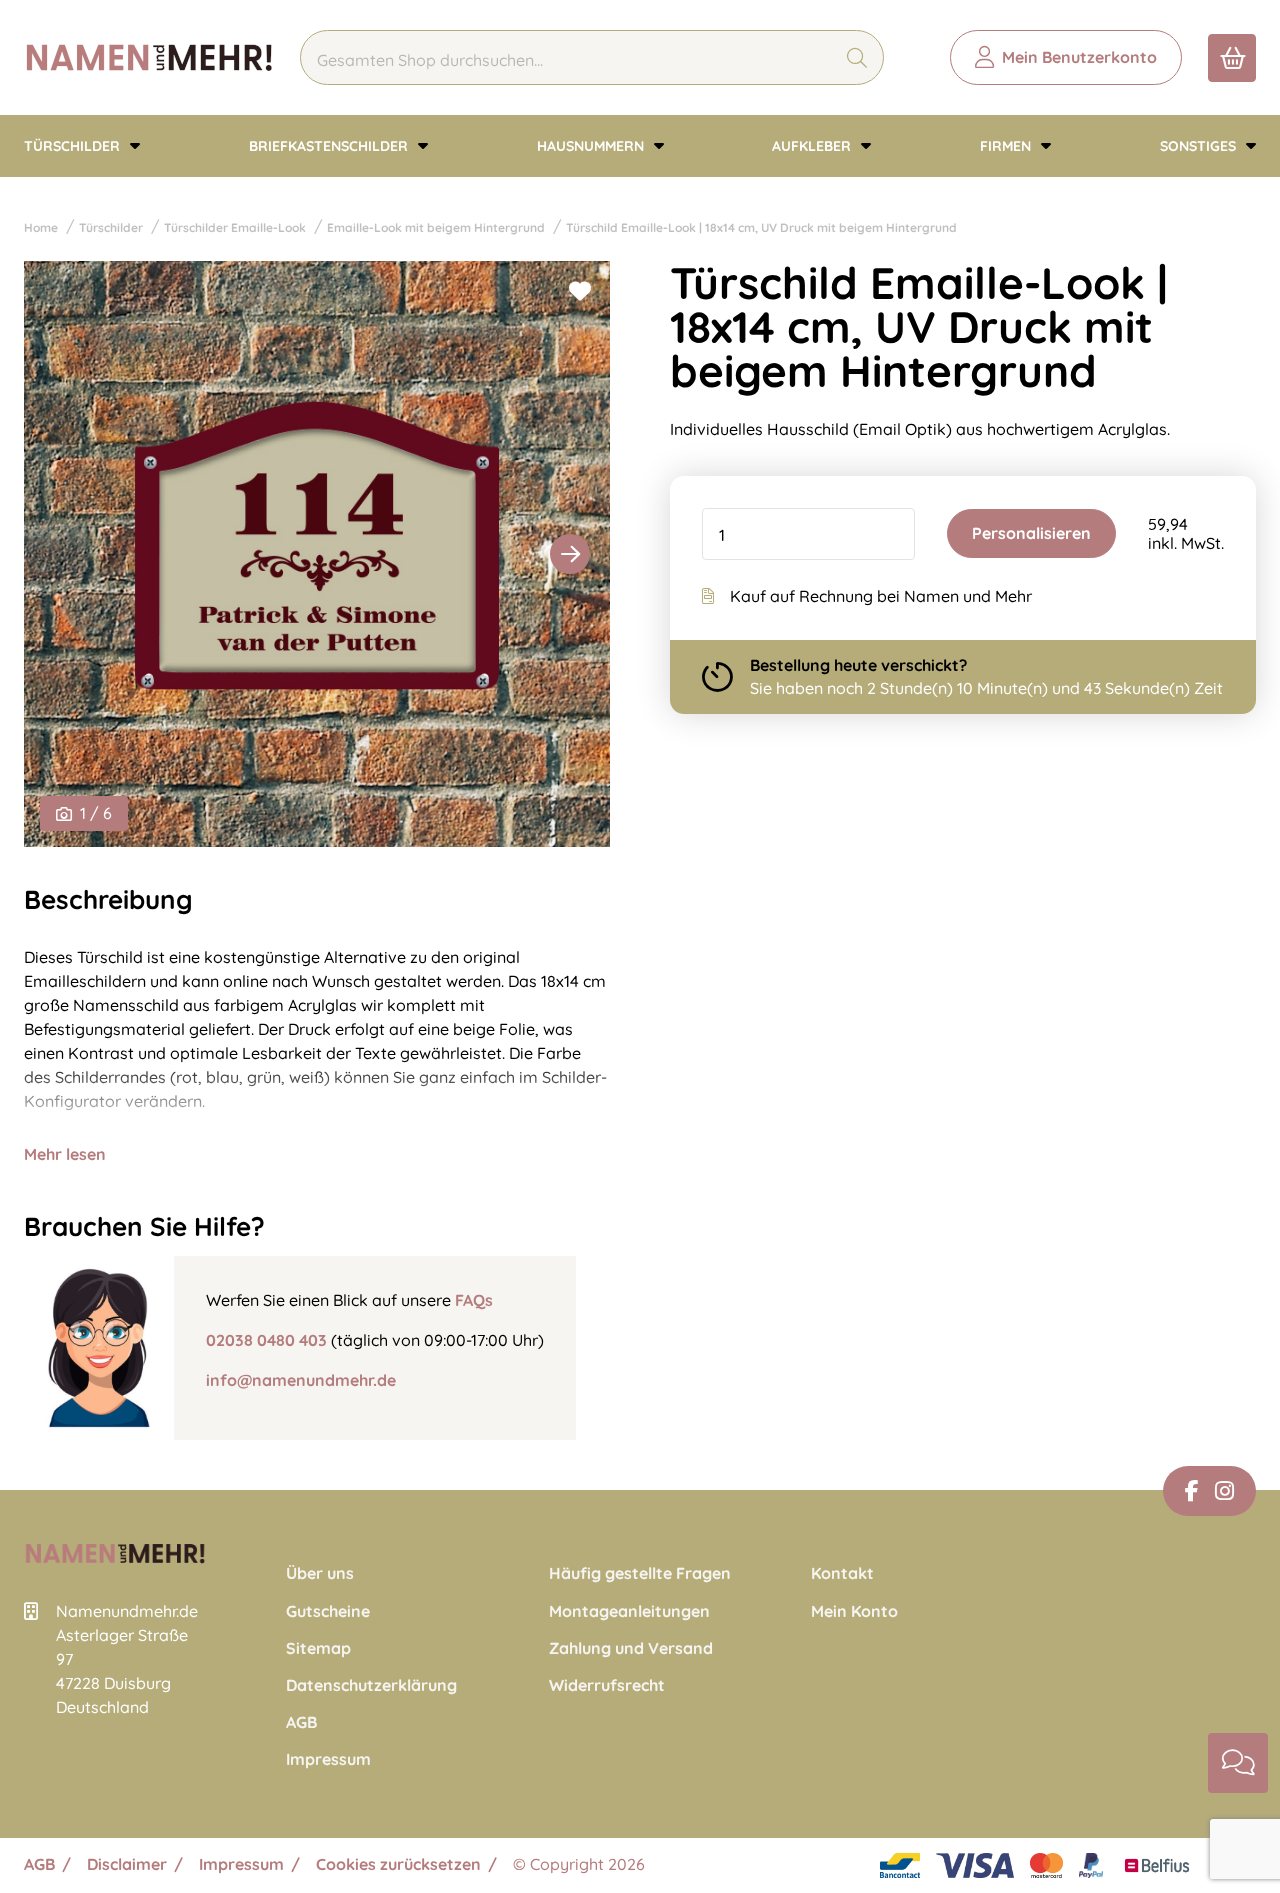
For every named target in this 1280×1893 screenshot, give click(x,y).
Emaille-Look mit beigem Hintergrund (436, 227)
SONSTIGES (1200, 146)
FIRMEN (1007, 146)
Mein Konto (854, 1611)
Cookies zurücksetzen (398, 1864)
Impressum (328, 1759)
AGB (301, 1722)
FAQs (474, 1300)
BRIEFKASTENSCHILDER (330, 146)
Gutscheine (328, 1611)
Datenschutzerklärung (371, 1685)
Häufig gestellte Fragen (640, 1573)
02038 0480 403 (266, 1340)
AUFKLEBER (813, 146)
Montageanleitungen (629, 1611)
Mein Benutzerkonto (1079, 57)
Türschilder (111, 227)
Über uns (320, 1573)
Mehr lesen (65, 1154)
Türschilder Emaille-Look (235, 227)
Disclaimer (127, 1864)
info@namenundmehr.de (301, 1380)
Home (41, 227)
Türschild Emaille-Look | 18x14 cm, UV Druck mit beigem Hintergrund (761, 227)
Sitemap (318, 1648)
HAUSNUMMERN (592, 146)
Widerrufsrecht (607, 1685)
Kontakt (842, 1573)
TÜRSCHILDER (74, 146)
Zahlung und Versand (631, 1648)
